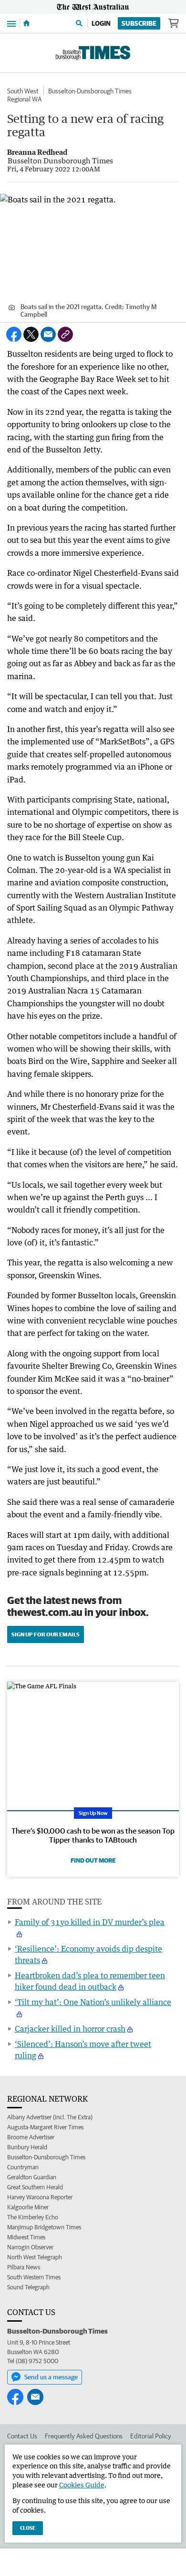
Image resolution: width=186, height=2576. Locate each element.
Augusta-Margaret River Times (45, 2127)
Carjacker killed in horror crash (70, 2029)
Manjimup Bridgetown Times (44, 2227)
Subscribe (139, 23)
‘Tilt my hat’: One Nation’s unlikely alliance (93, 2002)
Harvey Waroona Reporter (40, 2197)
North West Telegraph (35, 2257)
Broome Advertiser (31, 2137)
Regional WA (24, 99)
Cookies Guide (82, 2485)
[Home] (26, 23)
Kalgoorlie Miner (28, 2207)
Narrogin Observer (30, 2247)
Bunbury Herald (27, 2147)
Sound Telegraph (28, 2287)
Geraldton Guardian (32, 2177)
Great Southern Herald (35, 2187)
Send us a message (51, 2377)
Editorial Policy (151, 2436)
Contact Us (22, 2436)
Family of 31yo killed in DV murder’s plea (90, 1922)
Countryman (23, 2167)
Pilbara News (24, 2267)
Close (28, 2528)
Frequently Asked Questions (84, 2436)
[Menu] (11, 23)
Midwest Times (26, 2237)
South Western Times (34, 2277)
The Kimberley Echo (33, 2217)
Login (101, 23)
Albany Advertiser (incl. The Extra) (50, 2117)
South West (23, 91)
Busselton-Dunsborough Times (90, 91)
